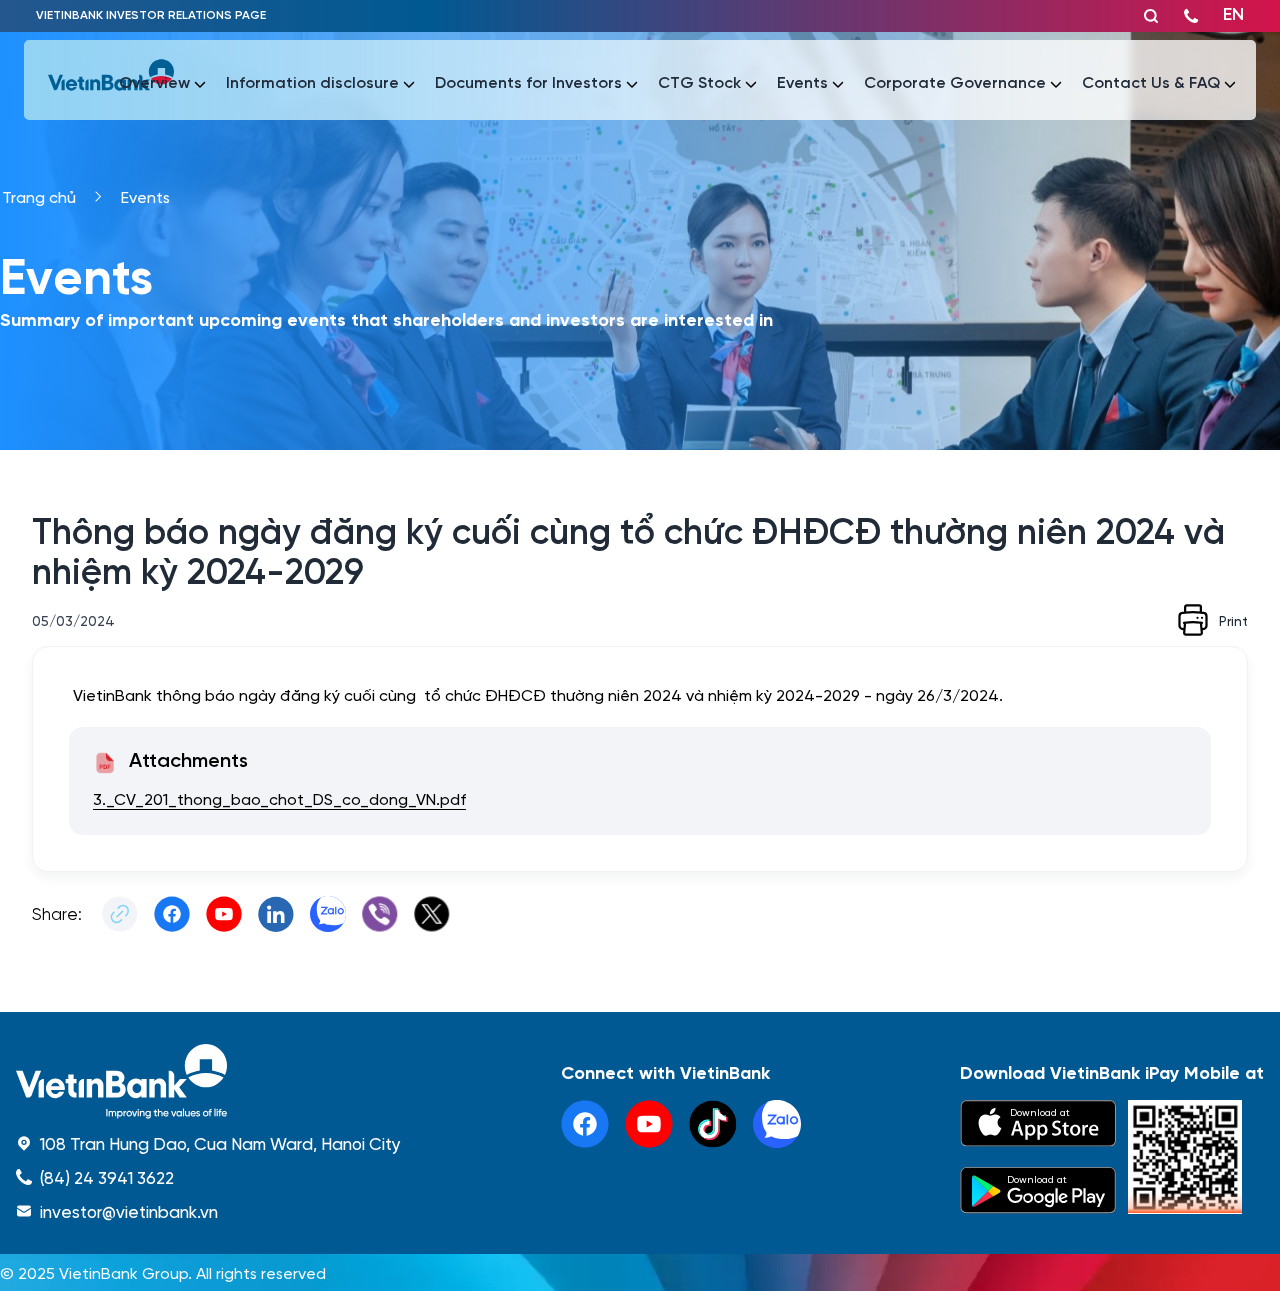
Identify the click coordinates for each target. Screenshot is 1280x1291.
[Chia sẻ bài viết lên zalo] (328, 914)
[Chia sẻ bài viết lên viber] (380, 914)
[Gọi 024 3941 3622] (1191, 16)
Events (145, 196)
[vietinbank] (111, 80)
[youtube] (649, 1124)
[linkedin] (777, 1124)
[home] (208, 1081)
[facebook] (585, 1124)
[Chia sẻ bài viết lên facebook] (172, 914)
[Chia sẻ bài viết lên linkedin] (276, 914)
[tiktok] (713, 1124)
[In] (1193, 620)
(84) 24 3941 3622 (107, 1177)
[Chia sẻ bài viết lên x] (432, 914)
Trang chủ (39, 196)
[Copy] (120, 914)
